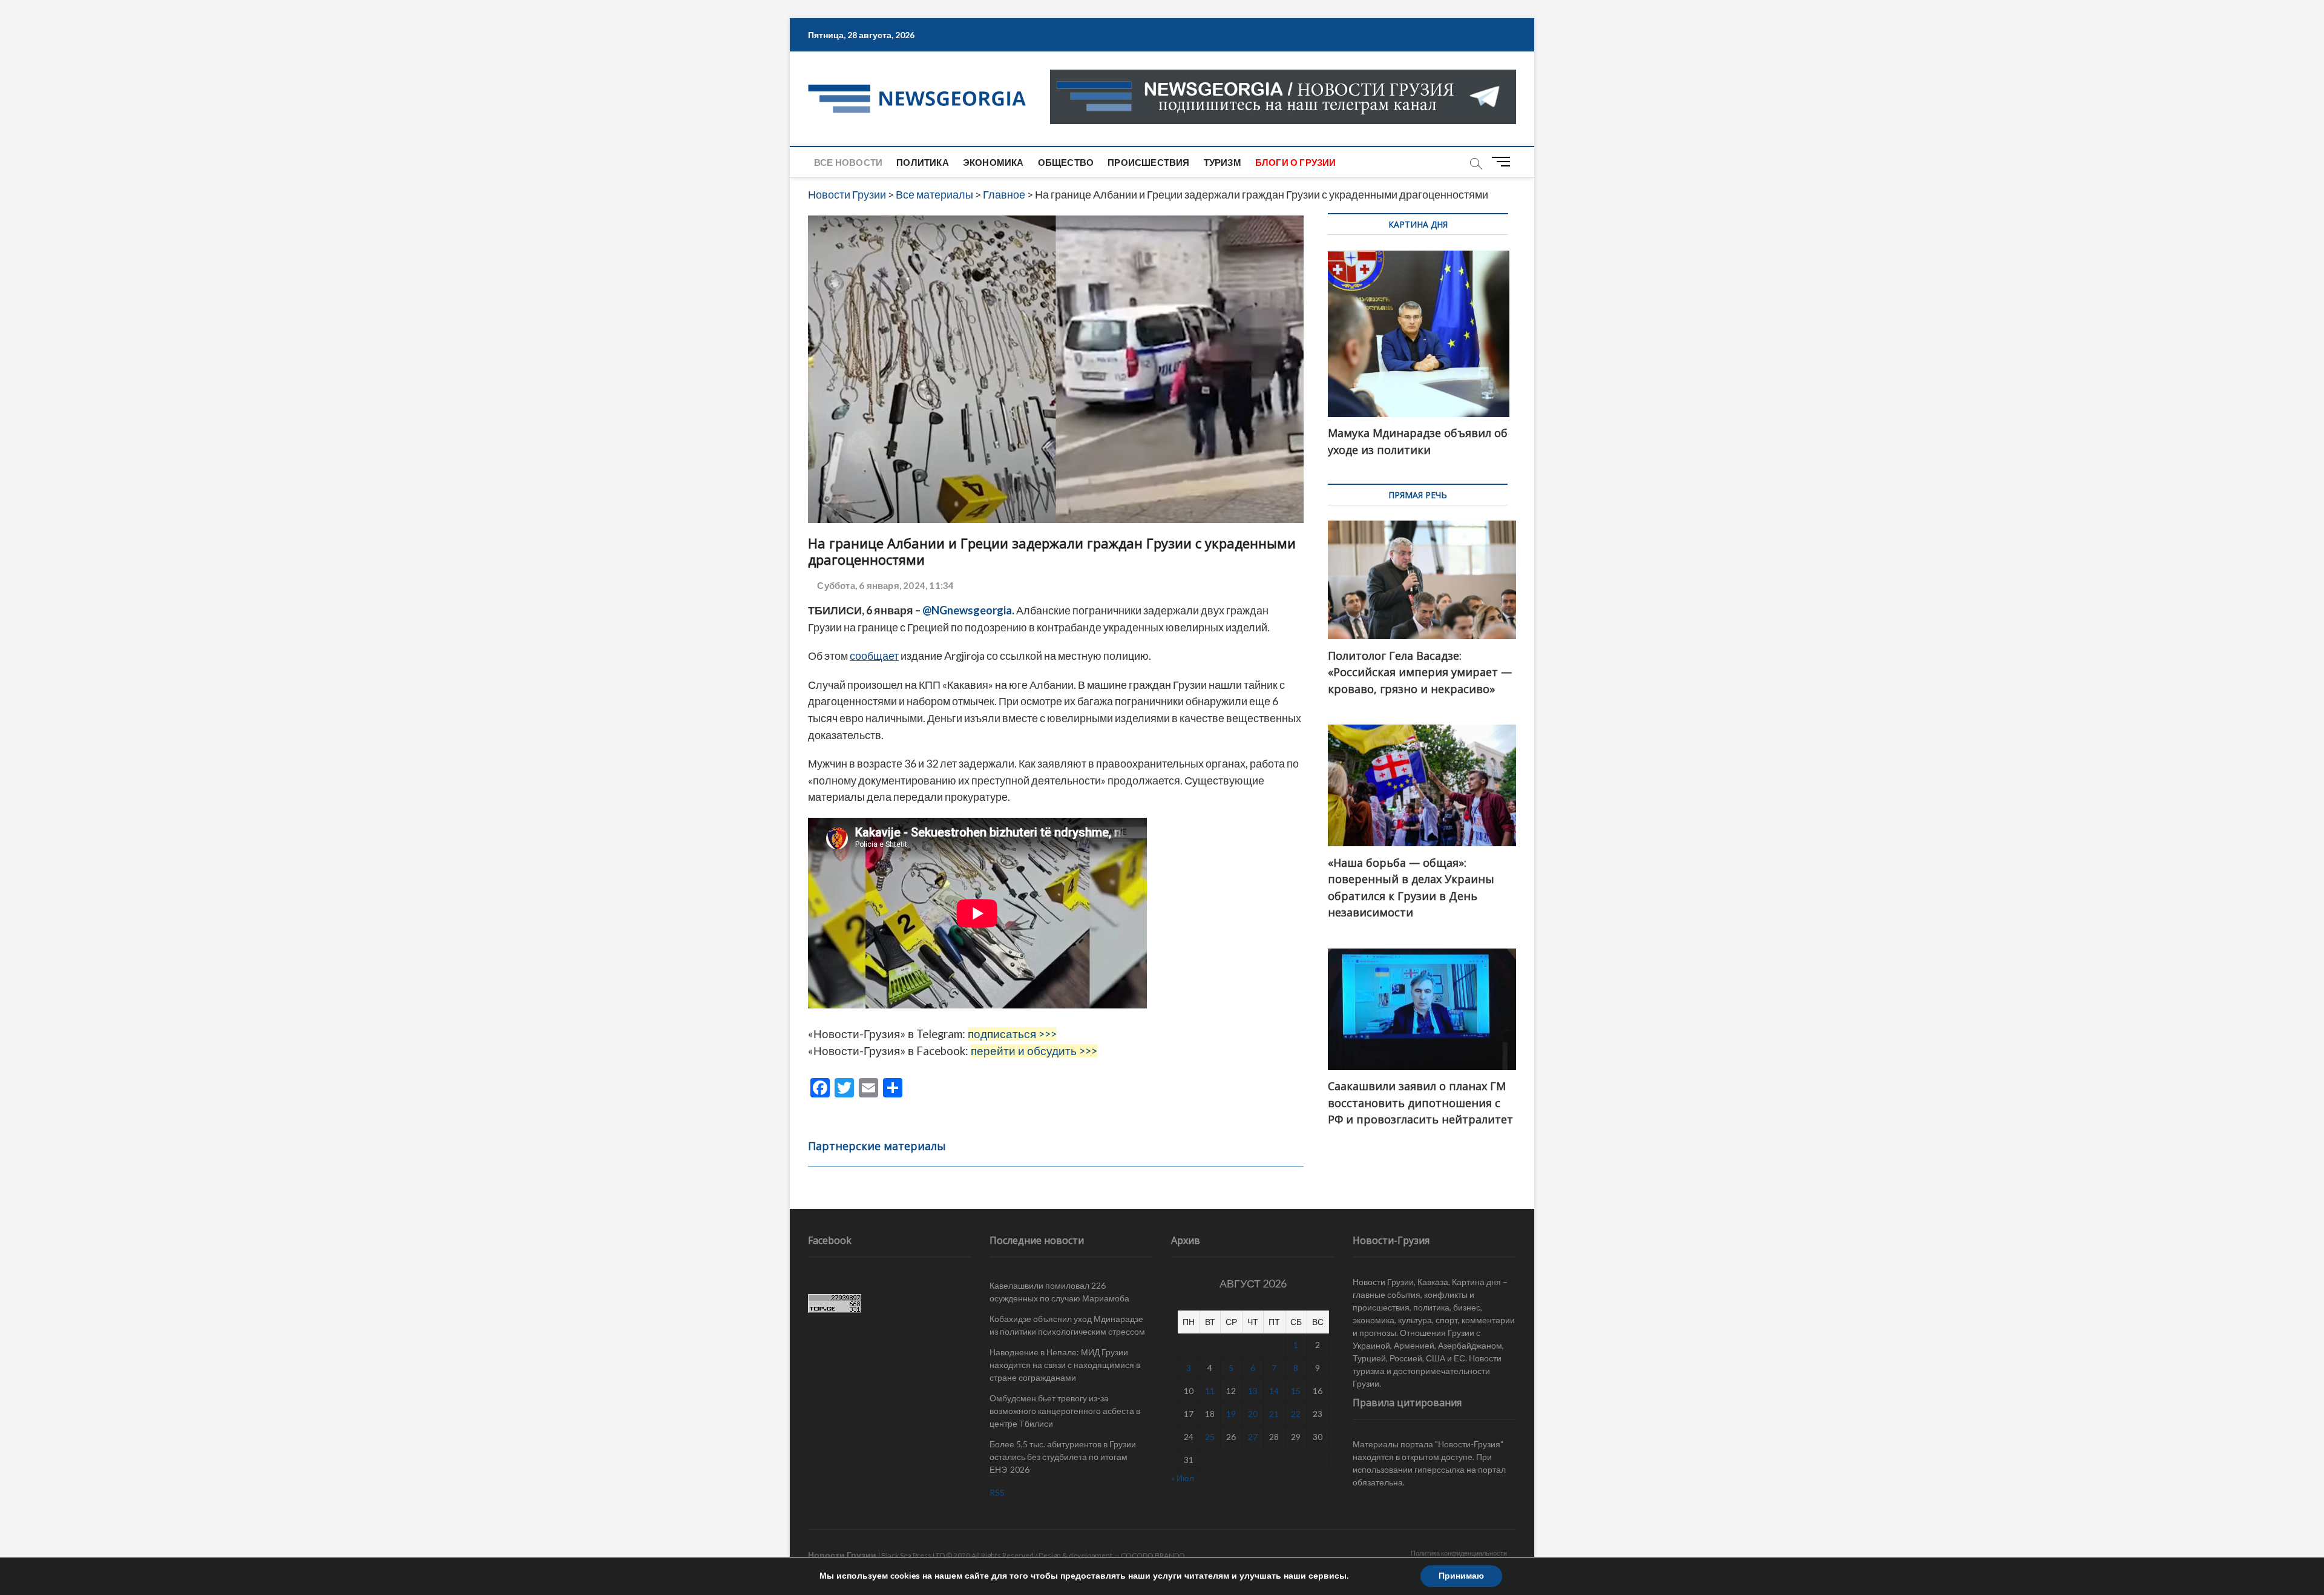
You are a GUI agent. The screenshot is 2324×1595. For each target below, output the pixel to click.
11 (1210, 1391)
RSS (997, 1492)
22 (1296, 1414)
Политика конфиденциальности (1459, 1553)
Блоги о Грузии (1296, 162)
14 (1274, 1391)
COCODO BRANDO (1153, 1555)
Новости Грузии (842, 1555)
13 (1253, 1391)
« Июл (1183, 1478)
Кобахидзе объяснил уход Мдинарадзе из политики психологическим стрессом (1067, 1325)
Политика (923, 162)
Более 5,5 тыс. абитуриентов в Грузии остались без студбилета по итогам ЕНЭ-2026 (1063, 1457)
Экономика (993, 162)
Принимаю (1461, 1576)
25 (1210, 1437)
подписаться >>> (1012, 1034)
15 (1296, 1391)
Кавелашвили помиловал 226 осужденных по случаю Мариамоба (1059, 1292)
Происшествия (1148, 162)
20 (1253, 1414)
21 (1274, 1414)
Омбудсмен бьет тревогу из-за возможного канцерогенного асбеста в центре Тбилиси (1065, 1411)
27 (1253, 1437)
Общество (1066, 162)
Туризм (1223, 162)
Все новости (848, 162)
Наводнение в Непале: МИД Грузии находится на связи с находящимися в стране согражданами (1065, 1365)
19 (1231, 1414)
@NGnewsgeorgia (967, 610)
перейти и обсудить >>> (1034, 1051)
